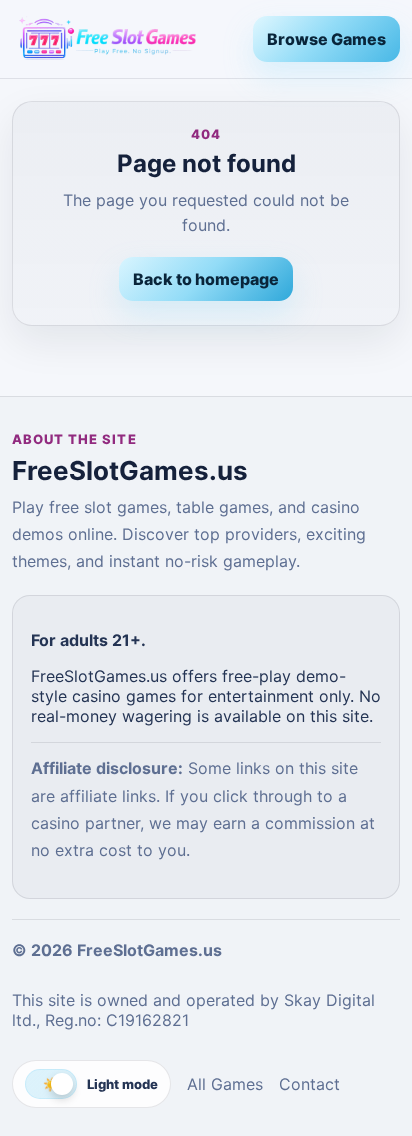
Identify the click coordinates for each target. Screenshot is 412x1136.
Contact (309, 1084)
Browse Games (326, 39)
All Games (225, 1084)
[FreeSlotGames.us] (124, 39)
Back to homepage (206, 279)
